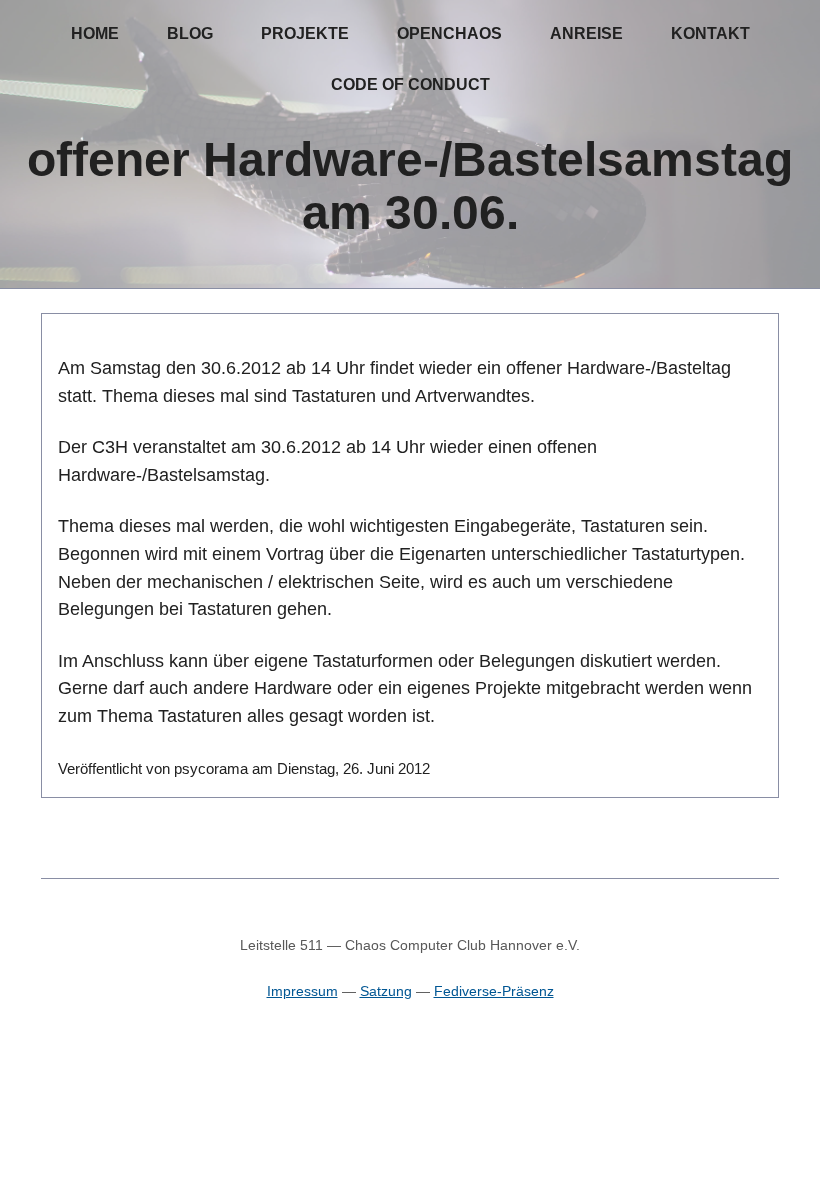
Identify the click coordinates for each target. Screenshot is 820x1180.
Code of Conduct (410, 84)
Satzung (386, 991)
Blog (190, 33)
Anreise (586, 33)
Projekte (305, 33)
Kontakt (710, 33)
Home (95, 33)
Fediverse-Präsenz (494, 991)
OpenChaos (449, 33)
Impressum (302, 991)
